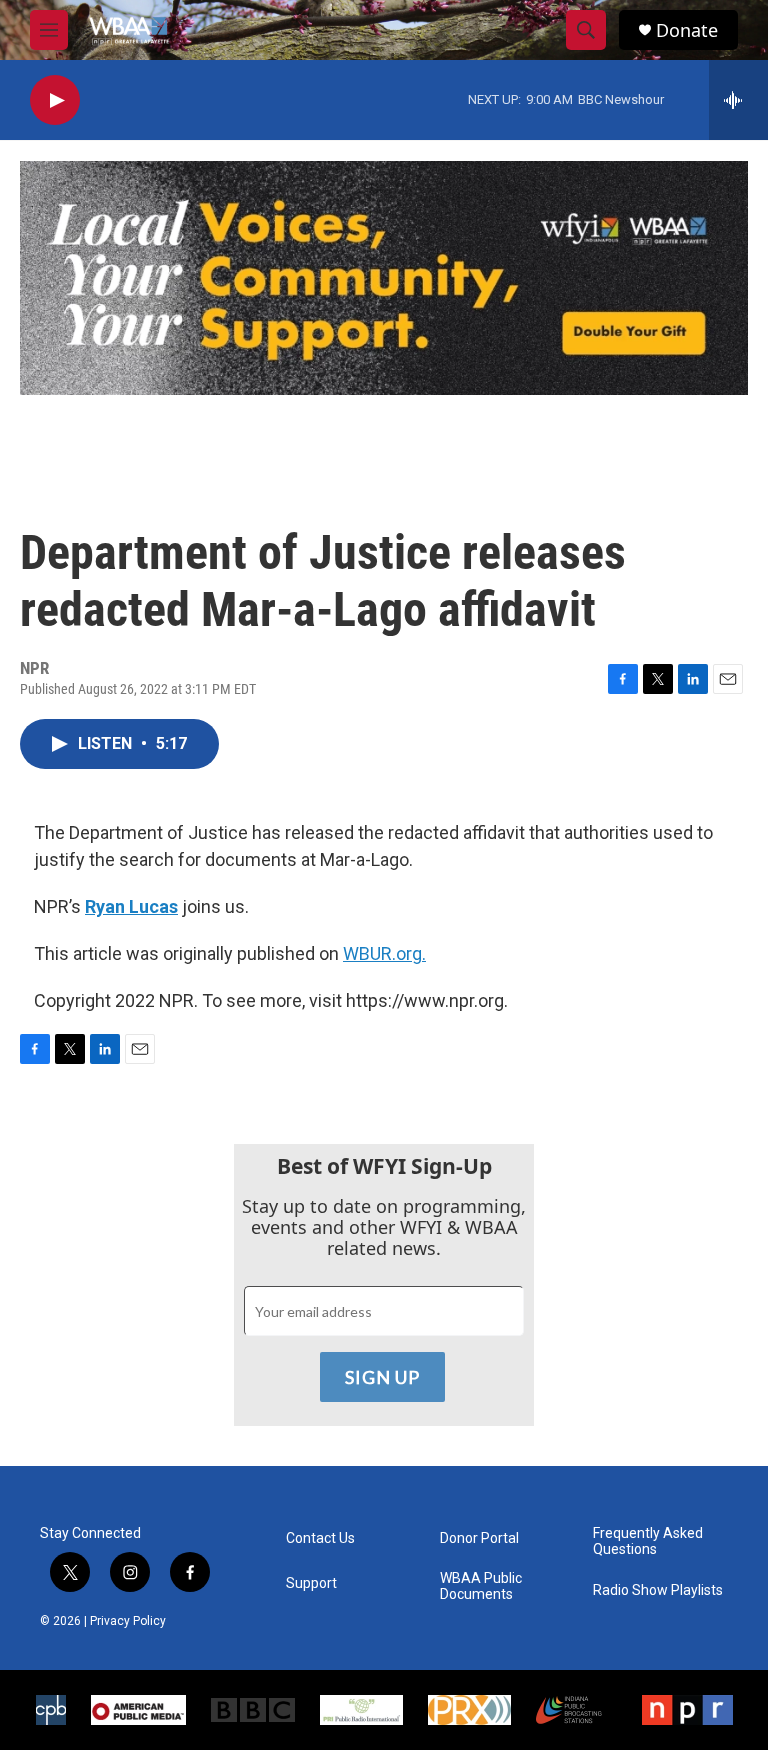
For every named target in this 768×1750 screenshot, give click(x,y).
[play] (55, 100)
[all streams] (738, 100)
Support (311, 1583)
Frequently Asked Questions (648, 1541)
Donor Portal (479, 1538)
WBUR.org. (384, 953)
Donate (687, 30)
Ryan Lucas (131, 906)
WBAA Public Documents (481, 1586)
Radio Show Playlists (658, 1590)
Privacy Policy (128, 1621)
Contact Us (320, 1538)
